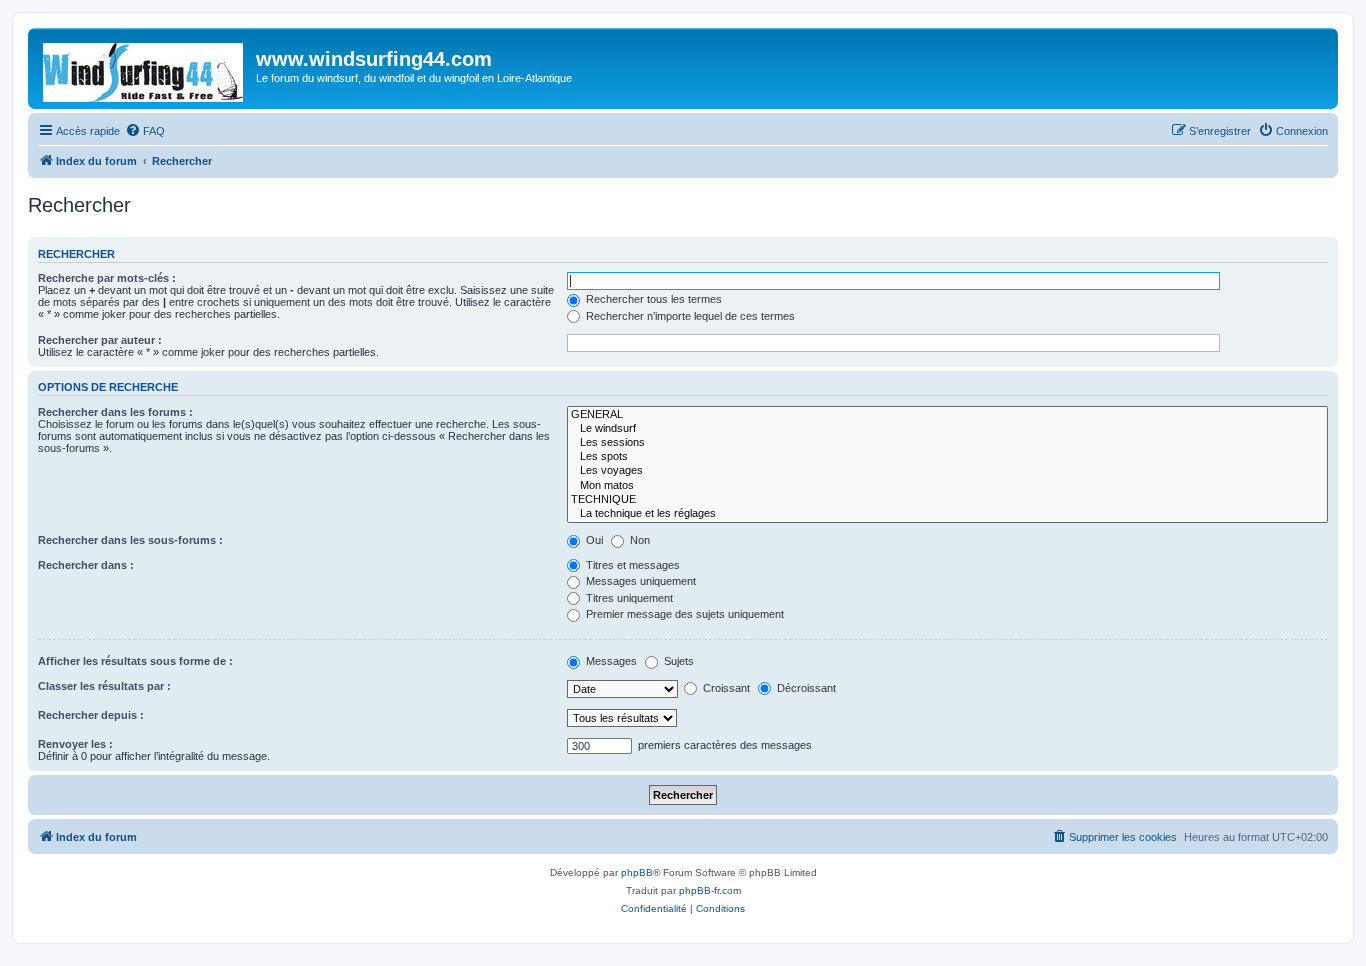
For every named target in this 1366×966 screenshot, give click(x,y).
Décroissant (805, 688)
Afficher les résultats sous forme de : (135, 661)
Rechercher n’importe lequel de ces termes (689, 316)
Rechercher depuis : (91, 715)
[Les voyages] (947, 471)
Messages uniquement (639, 581)
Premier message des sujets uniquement (683, 614)
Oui (593, 540)
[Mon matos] (947, 486)
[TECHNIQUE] (947, 500)
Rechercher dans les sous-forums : (130, 540)
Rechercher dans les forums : (115, 412)
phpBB (637, 872)
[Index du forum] (144, 68)
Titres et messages (631, 565)
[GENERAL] (947, 415)
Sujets (677, 661)
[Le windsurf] (947, 429)
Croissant (725, 688)
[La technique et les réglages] (947, 514)
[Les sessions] (947, 443)
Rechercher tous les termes (652, 299)
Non (638, 540)
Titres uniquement (628, 598)
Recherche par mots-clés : (107, 278)
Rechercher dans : (86, 565)
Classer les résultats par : (104, 686)
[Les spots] (947, 457)
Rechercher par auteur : (100, 340)
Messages (610, 661)
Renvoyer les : (75, 744)
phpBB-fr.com (710, 890)
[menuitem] (145, 131)
